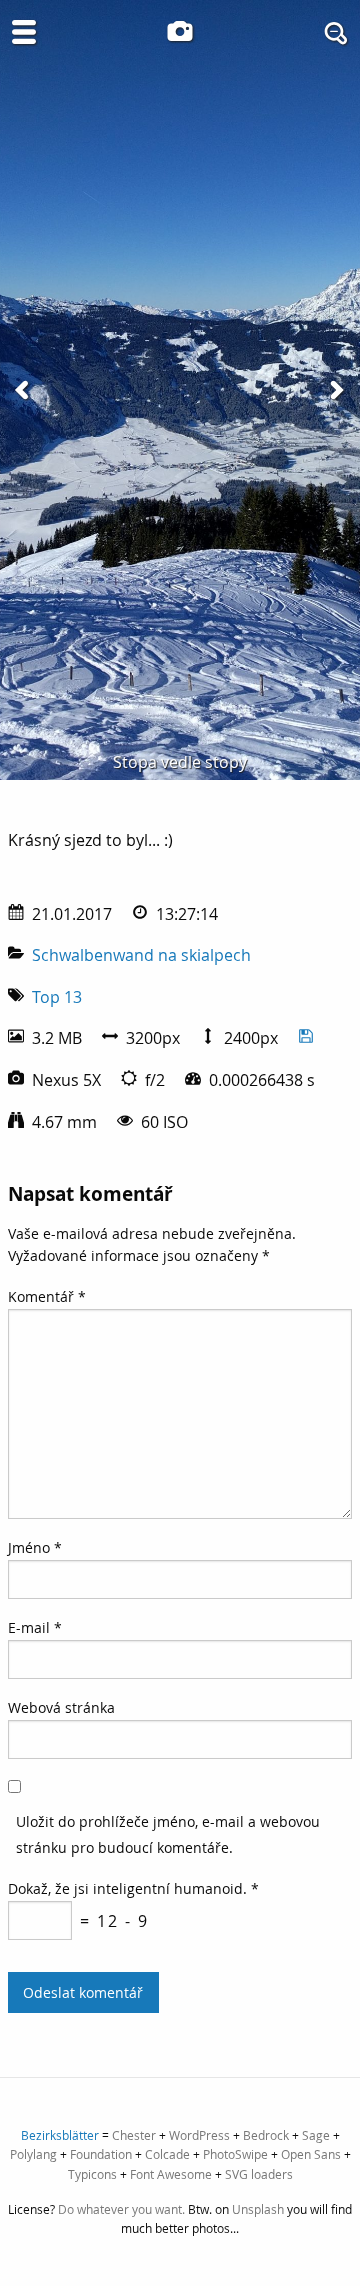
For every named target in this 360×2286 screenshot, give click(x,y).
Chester (134, 2135)
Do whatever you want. (121, 2209)
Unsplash (258, 2209)
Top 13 (57, 997)
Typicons (92, 2174)
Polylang (33, 2154)
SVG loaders (259, 2174)
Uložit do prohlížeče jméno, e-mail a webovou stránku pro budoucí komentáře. (168, 1834)
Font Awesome (171, 2174)
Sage (316, 2135)
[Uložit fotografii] (306, 1038)
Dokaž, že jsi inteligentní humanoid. (133, 1888)
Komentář (47, 1296)
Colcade (167, 2154)
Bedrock (266, 2135)
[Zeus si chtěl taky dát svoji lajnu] (336, 390)
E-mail (35, 1627)
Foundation (101, 2154)
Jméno (35, 1547)
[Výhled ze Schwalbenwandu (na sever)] (24, 390)
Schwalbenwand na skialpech (141, 955)
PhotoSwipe (235, 2154)
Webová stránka (61, 1707)
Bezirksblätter (60, 2135)
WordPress (199, 2135)
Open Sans (311, 2154)
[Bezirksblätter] (180, 31)
